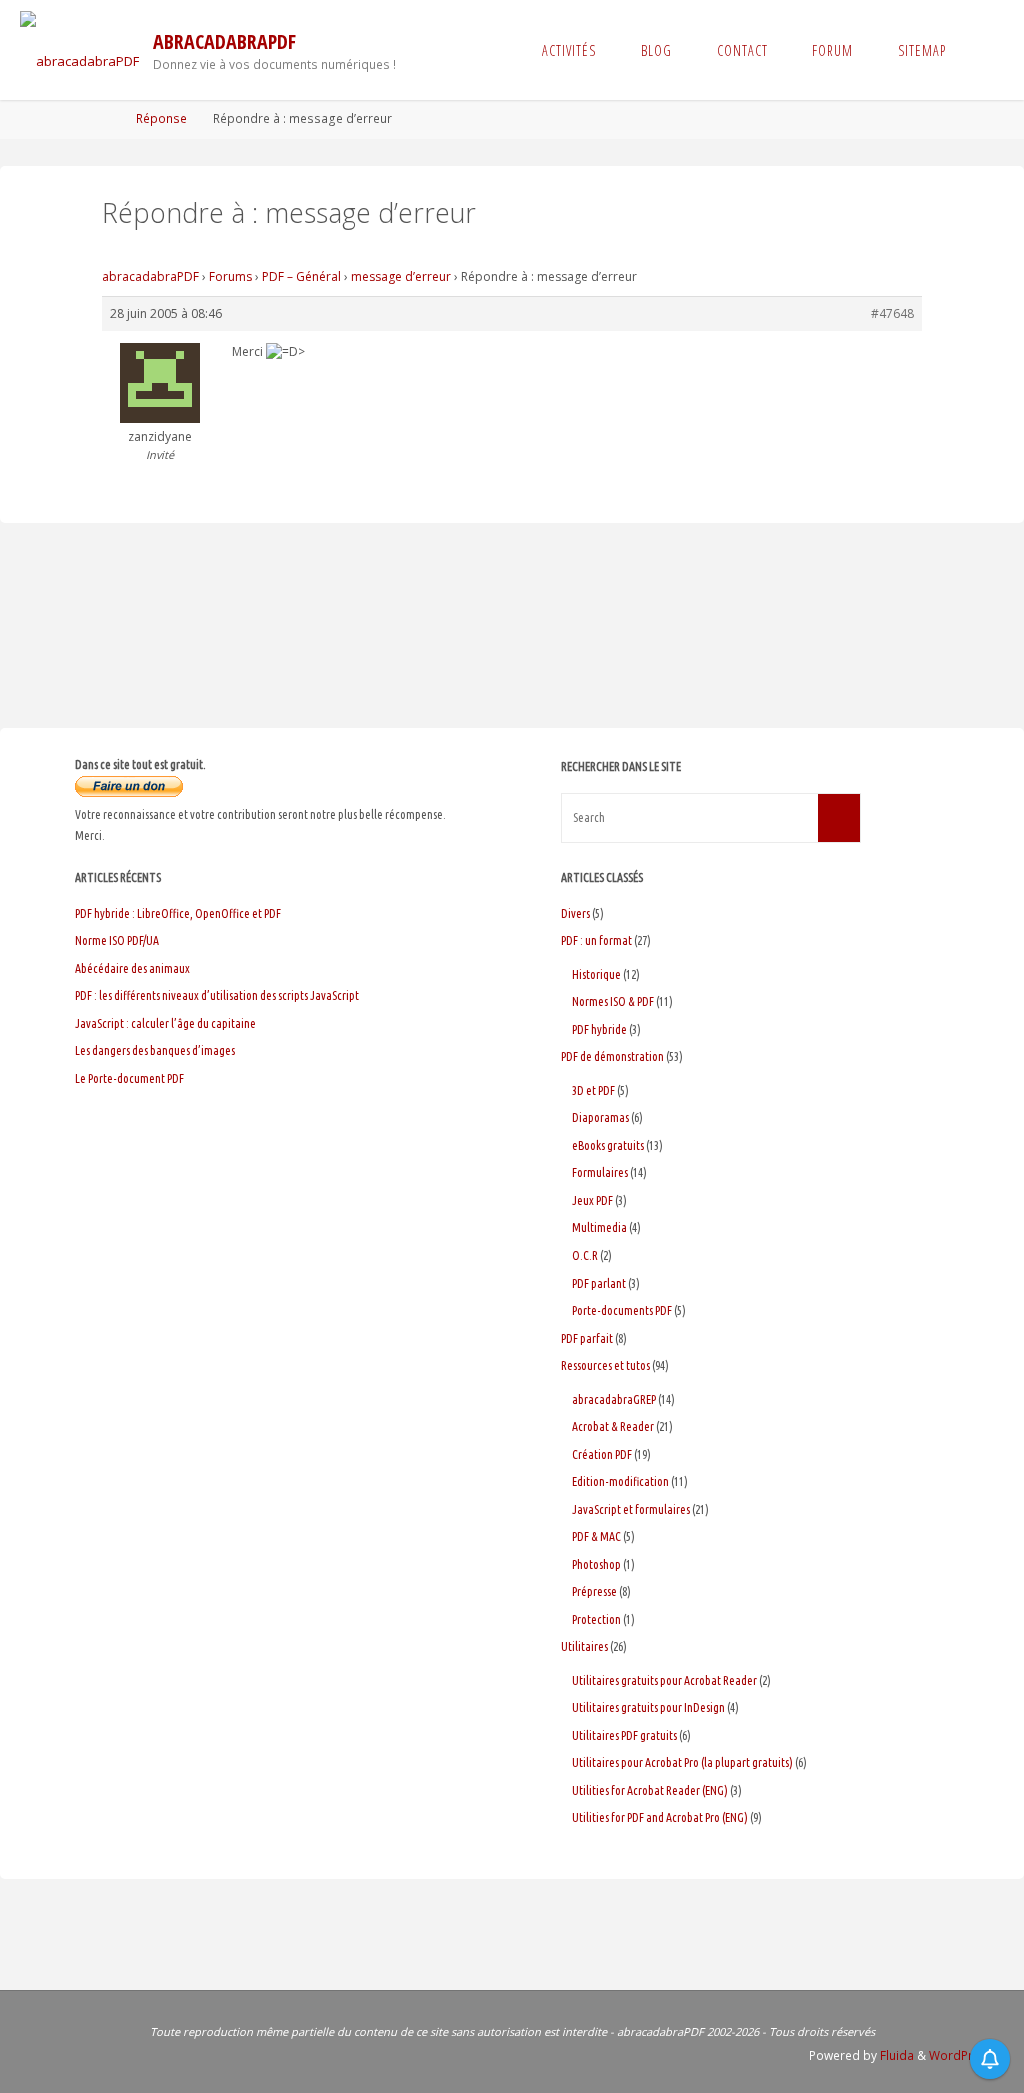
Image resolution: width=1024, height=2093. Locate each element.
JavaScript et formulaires (631, 1509)
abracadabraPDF (224, 41)
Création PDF (602, 1454)
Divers (575, 913)
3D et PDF (593, 1090)
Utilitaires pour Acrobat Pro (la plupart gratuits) (682, 1762)
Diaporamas (600, 1117)
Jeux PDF (592, 1200)
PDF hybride (599, 1029)
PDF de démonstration (612, 1056)
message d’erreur (401, 276)
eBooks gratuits (608, 1145)
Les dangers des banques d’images (155, 1050)
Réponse (161, 118)
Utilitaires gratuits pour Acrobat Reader (664, 1680)
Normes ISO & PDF (613, 1001)
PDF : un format (596, 940)
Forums (230, 276)
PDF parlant (599, 1283)
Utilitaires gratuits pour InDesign (648, 1707)
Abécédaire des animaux (132, 968)
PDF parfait (587, 1338)
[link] (985, 50)
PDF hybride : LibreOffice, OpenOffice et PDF (178, 913)
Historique (596, 974)
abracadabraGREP (614, 1399)
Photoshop (596, 1564)
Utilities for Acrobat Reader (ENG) (650, 1790)
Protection (596, 1619)
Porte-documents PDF (622, 1310)
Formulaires (600, 1172)
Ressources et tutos (605, 1365)
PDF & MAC (596, 1536)
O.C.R (585, 1255)
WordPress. (963, 2055)
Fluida (895, 2055)
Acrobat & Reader (613, 1426)
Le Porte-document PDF (129, 1078)
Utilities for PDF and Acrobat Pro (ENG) (660, 1817)
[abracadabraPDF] (79, 50)
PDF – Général (301, 276)
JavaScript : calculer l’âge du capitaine (165, 1023)
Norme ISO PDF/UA (117, 940)
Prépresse (594, 1591)
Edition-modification (620, 1481)
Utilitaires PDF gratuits (624, 1735)
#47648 (892, 313)
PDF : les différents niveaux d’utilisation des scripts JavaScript (217, 995)
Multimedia (599, 1227)
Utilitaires (584, 1646)
